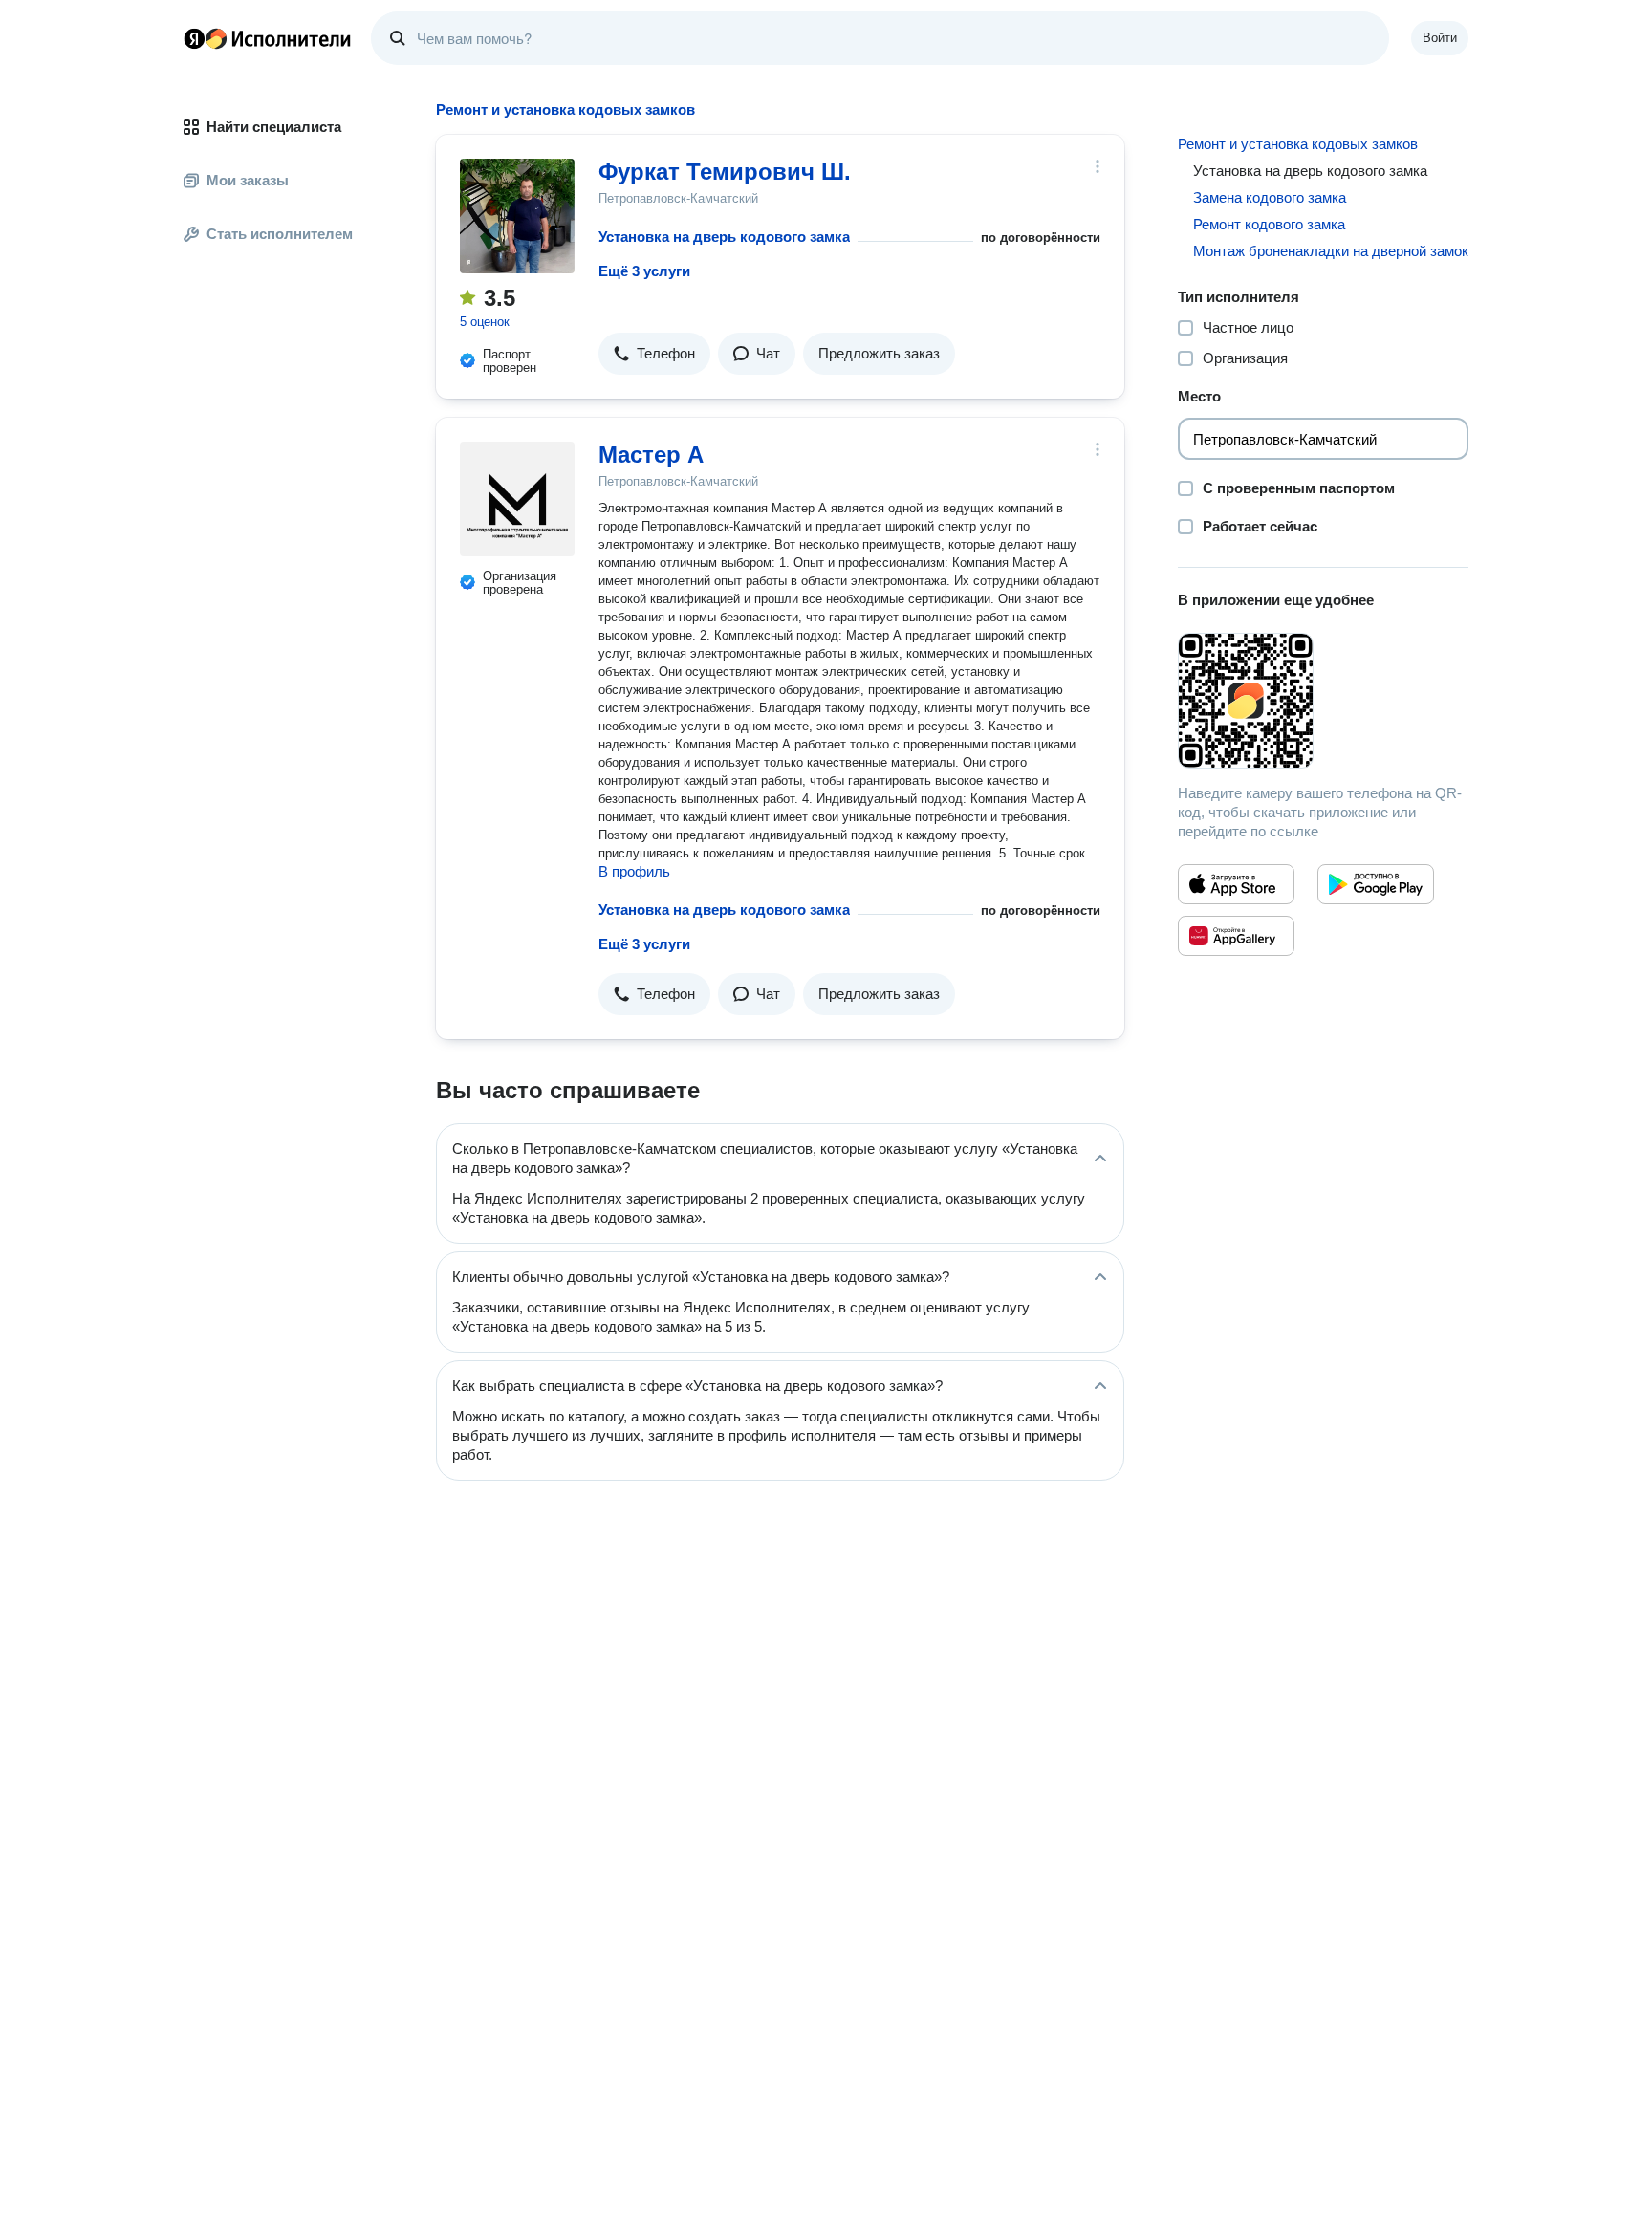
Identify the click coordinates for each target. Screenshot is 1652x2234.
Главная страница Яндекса (194, 38)
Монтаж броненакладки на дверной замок (1331, 251)
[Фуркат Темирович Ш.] (517, 216)
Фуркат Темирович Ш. (725, 172)
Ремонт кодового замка (1269, 224)
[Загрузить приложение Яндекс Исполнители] (1323, 701)
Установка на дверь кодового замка (724, 237)
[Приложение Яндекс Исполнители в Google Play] (1376, 884)
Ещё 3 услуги (644, 271)
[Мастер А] (517, 499)
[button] (654, 354)
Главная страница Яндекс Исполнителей (268, 38)
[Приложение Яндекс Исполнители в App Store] (1236, 884)
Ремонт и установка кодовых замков (1298, 144)
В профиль (634, 871)
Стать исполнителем (280, 234)
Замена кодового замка (1270, 197)
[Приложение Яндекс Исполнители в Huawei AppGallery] (1236, 936)
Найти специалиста (274, 127)
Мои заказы (248, 180)
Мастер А (651, 455)
